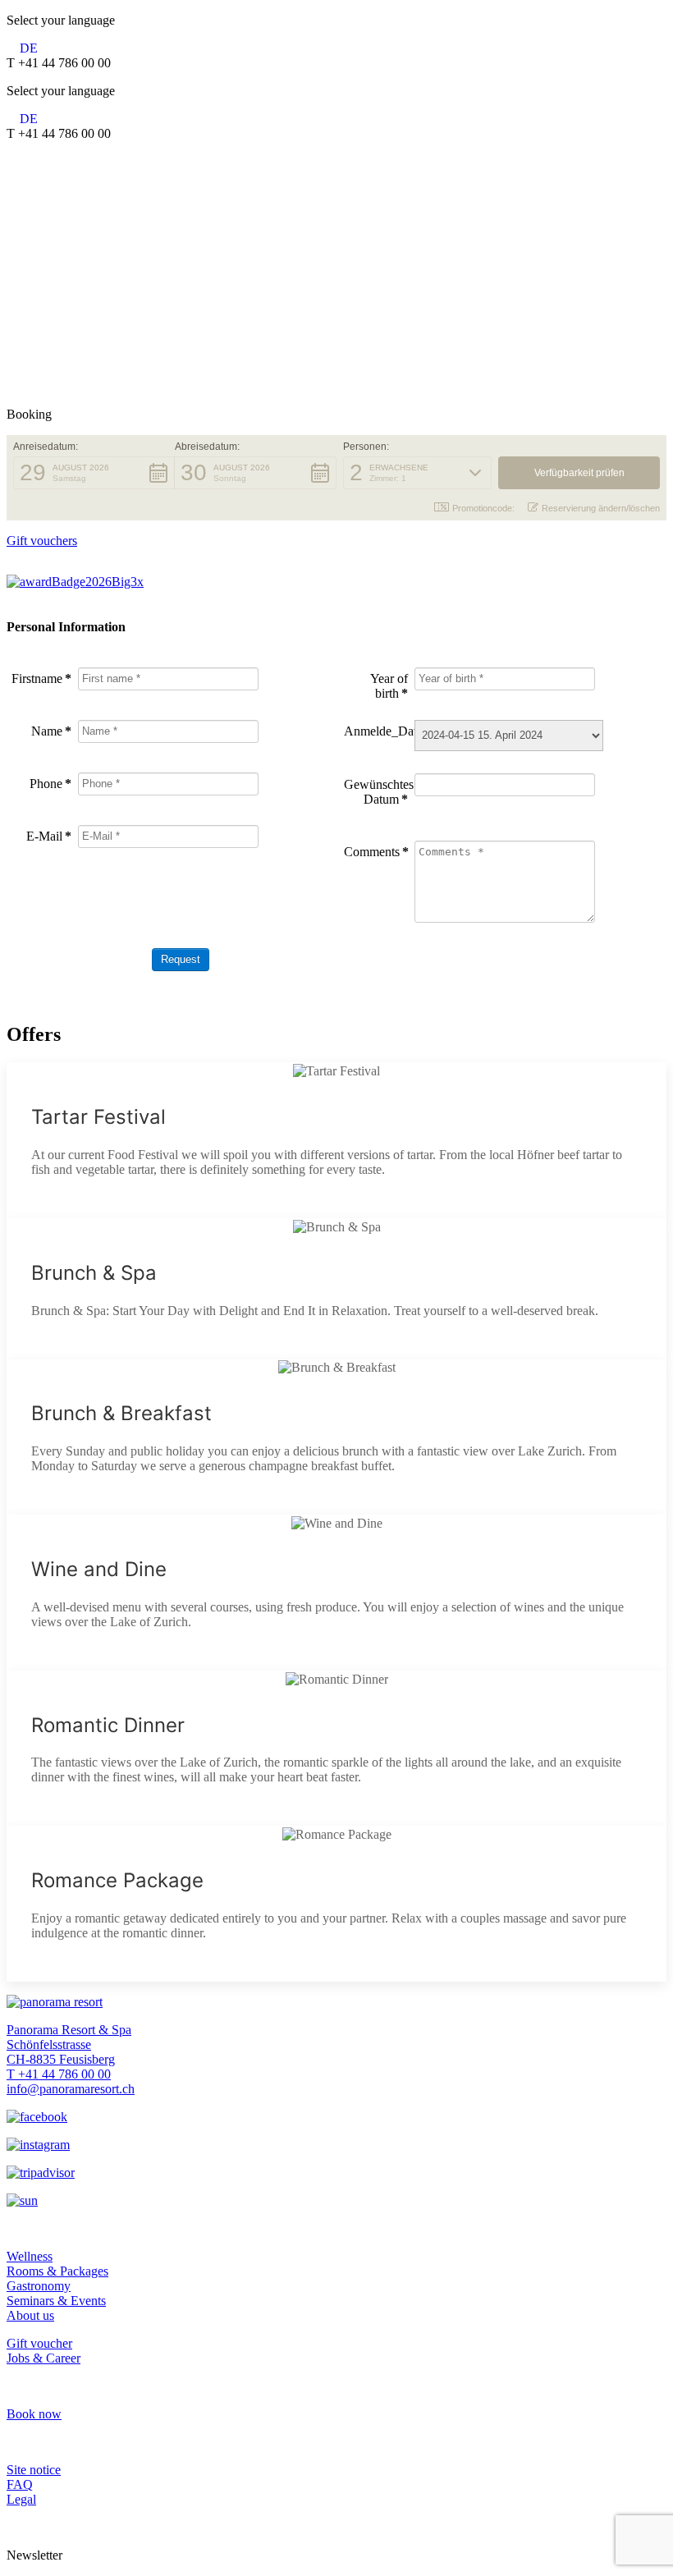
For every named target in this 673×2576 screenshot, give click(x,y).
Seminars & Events (56, 2301)
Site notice (34, 2470)
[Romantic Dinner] (336, 1749)
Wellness (30, 2256)
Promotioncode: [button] (483, 508)
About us (30, 2315)
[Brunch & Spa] (336, 1289)
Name (51, 731)
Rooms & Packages (57, 2271)
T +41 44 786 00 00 (59, 2074)
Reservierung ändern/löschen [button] (601, 508)
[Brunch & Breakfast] (336, 1437)
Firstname (41, 678)
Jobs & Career (43, 2358)
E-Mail (49, 836)
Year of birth (389, 686)
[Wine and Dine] (336, 1593)
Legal (21, 2499)
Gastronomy (39, 2286)
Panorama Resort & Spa (69, 2030)
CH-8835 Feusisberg (61, 2059)
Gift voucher (39, 2343)
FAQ (20, 2484)
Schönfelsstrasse (49, 2044)
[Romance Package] (336, 1904)
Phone (50, 784)
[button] (94, 473)
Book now (34, 2414)
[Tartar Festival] (336, 1140)
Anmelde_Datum (376, 731)
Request (181, 959)
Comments (376, 852)
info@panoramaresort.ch (71, 2089)
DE (29, 48)
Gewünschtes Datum (376, 792)
